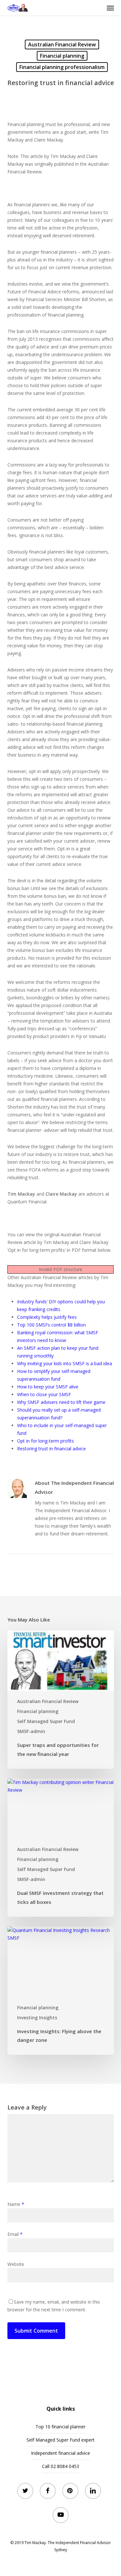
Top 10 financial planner (60, 2427)
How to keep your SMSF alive (48, 1387)
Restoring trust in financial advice (51, 1449)
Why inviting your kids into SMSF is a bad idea (65, 1363)
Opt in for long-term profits (45, 1441)
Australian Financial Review (62, 44)
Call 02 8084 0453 (60, 2466)
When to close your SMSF (44, 1394)
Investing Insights (37, 2018)
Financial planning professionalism (62, 67)
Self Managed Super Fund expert (60, 2440)
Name (16, 2204)
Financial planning (62, 56)
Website (16, 2264)
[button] (110, 8)
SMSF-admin (31, 1731)
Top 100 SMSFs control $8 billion (51, 1325)
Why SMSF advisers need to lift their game (61, 1402)
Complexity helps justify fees (47, 1317)
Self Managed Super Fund (46, 1721)
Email (15, 2234)
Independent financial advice (60, 2453)
